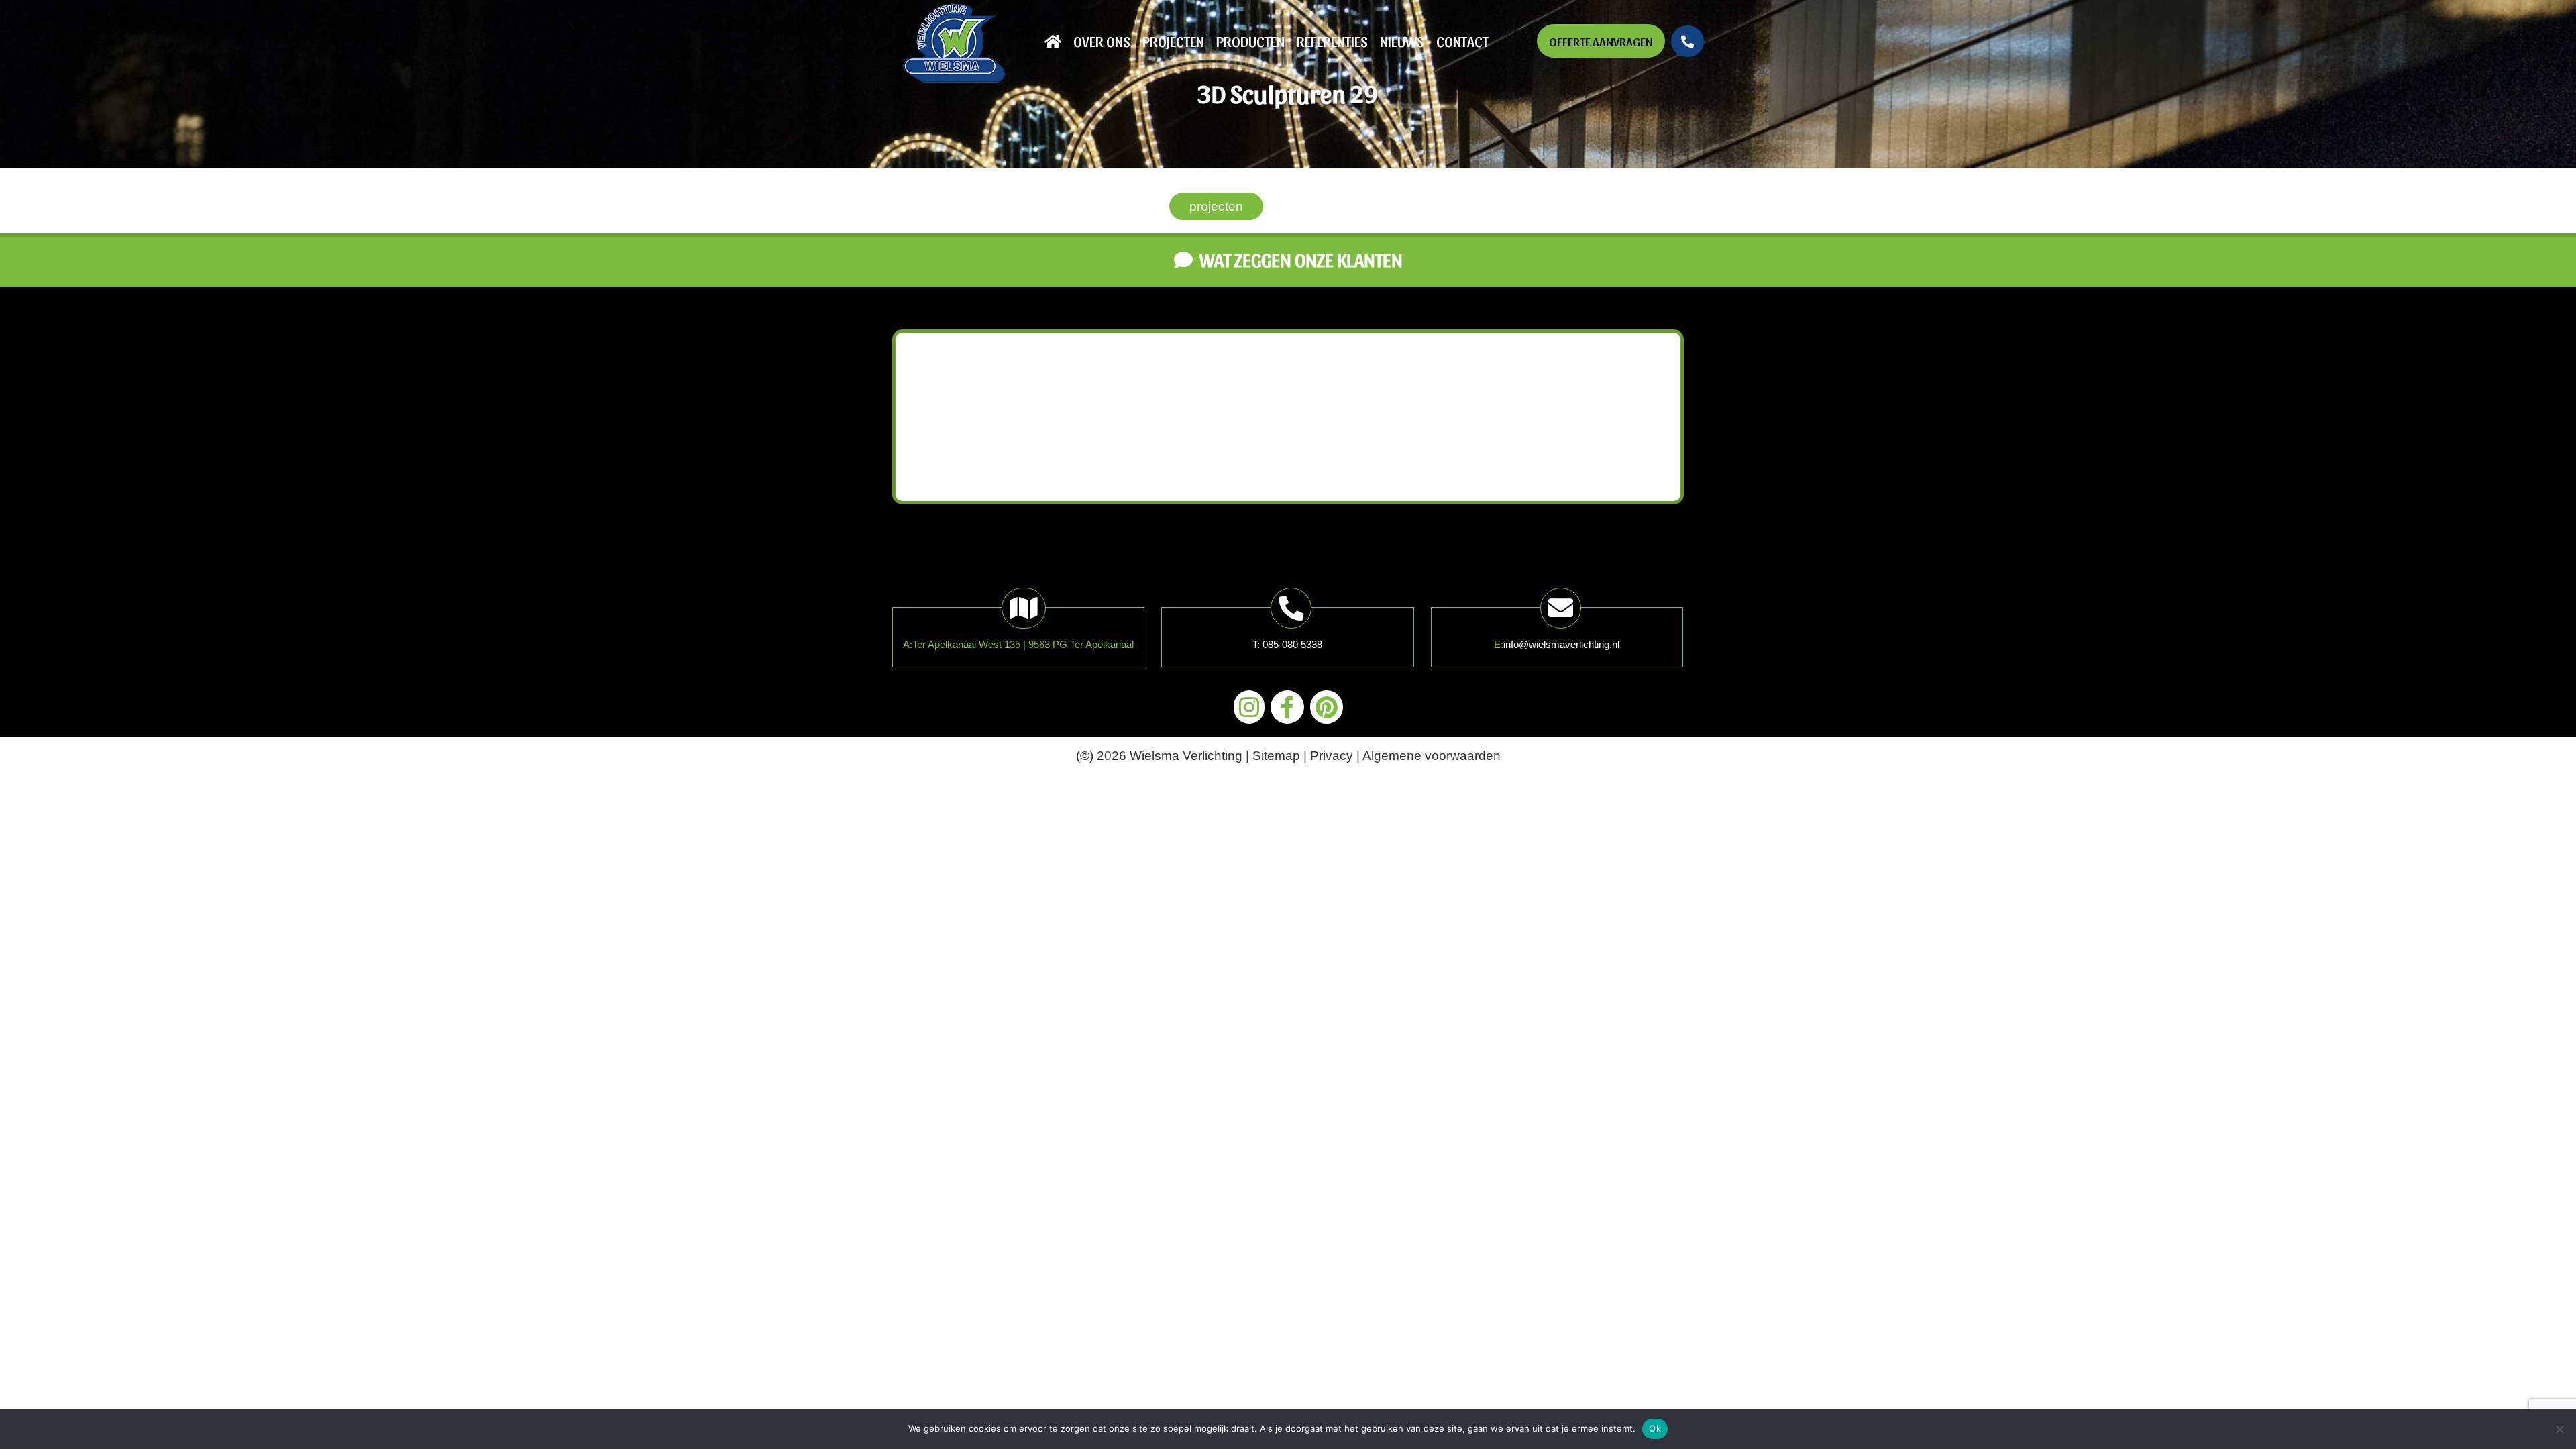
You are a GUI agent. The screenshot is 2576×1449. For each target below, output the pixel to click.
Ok (1655, 1428)
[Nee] (2559, 1429)
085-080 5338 (1292, 644)
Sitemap (1276, 756)
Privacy (1332, 756)
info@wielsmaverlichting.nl (1561, 644)
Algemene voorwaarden (1432, 756)
